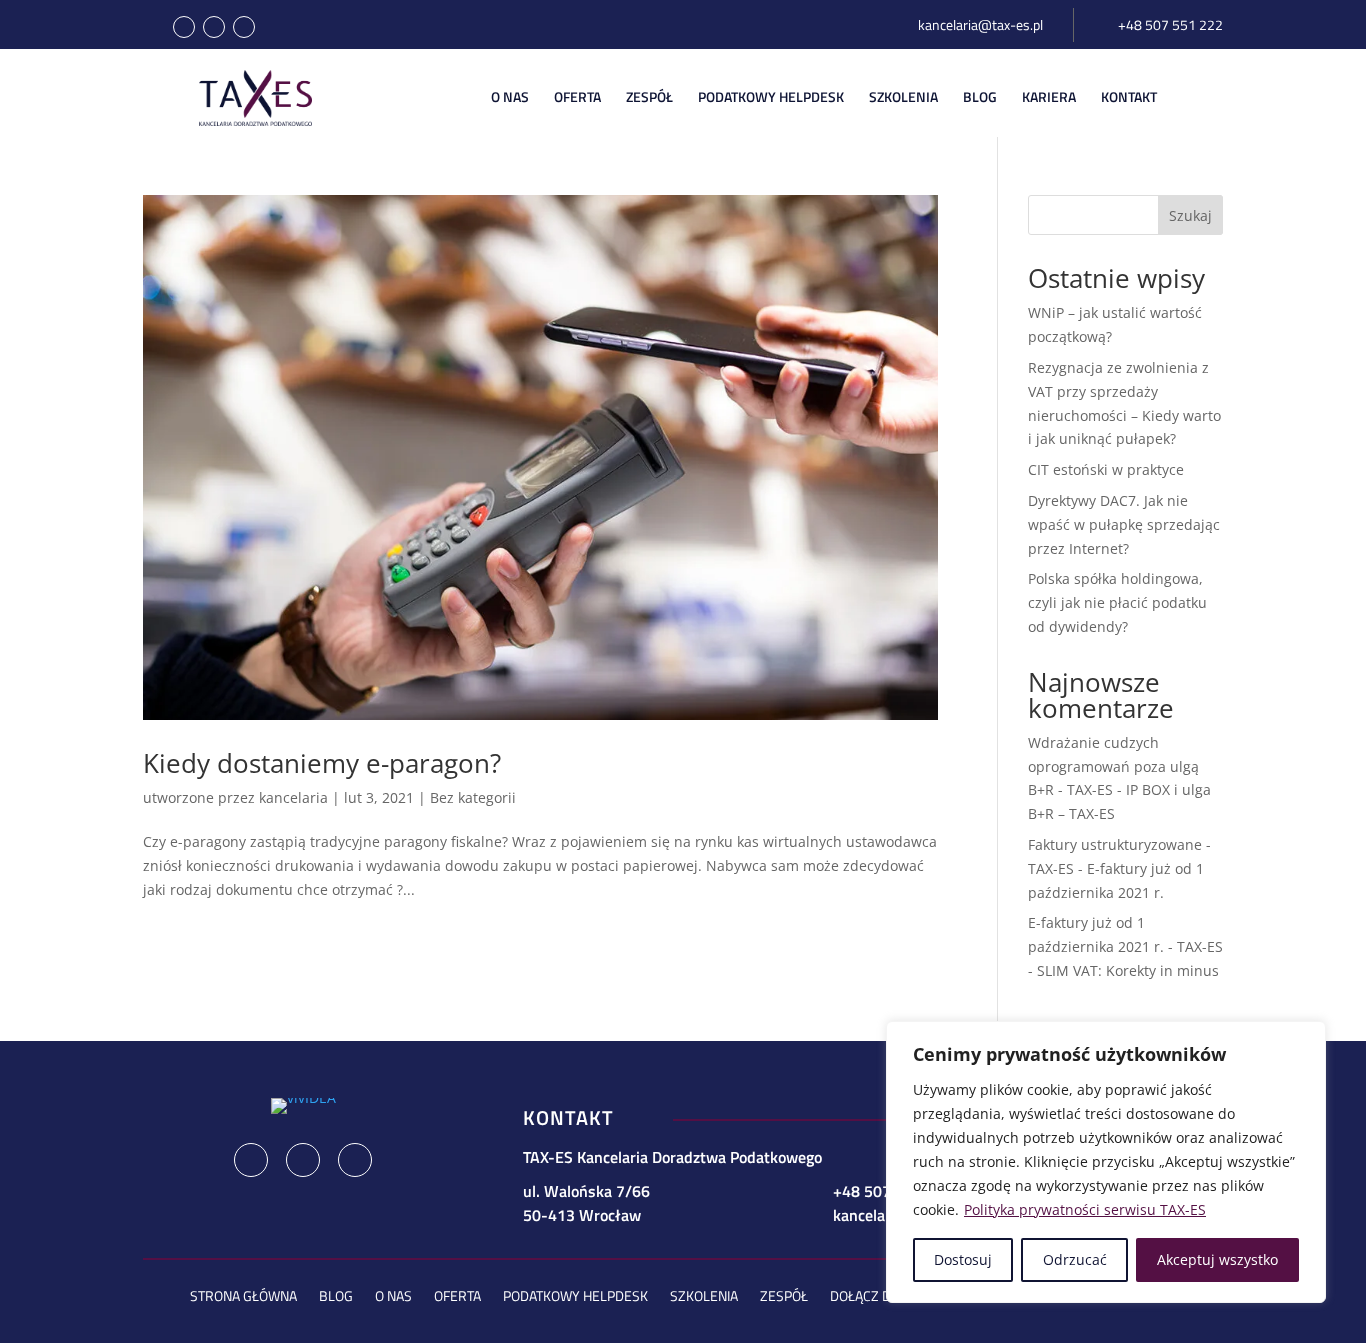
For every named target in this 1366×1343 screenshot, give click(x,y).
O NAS (510, 97)
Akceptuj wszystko (1217, 1259)
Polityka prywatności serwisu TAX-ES (1085, 1209)
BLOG (980, 97)
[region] (1106, 1162)
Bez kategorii (473, 797)
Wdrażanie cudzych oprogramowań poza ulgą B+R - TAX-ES (1113, 766)
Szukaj (1190, 215)
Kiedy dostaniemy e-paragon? (322, 763)
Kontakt (1129, 97)
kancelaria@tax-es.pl (980, 24)
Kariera (1049, 97)
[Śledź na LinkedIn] (214, 27)
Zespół (649, 97)
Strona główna (243, 1297)
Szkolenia (903, 97)
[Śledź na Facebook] (184, 27)
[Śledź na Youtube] (244, 27)
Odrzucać (1075, 1259)
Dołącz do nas (879, 1297)
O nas (393, 1297)
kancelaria (293, 797)
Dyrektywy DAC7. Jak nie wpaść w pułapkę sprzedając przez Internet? (1124, 524)
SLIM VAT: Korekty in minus (1128, 970)
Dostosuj (963, 1259)
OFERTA (577, 97)
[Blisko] (1305, 1038)
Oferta (457, 1297)
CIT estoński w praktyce (1106, 469)
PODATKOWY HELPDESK (771, 97)
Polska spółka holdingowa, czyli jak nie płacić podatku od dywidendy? (1117, 602)
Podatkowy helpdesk (575, 1297)
